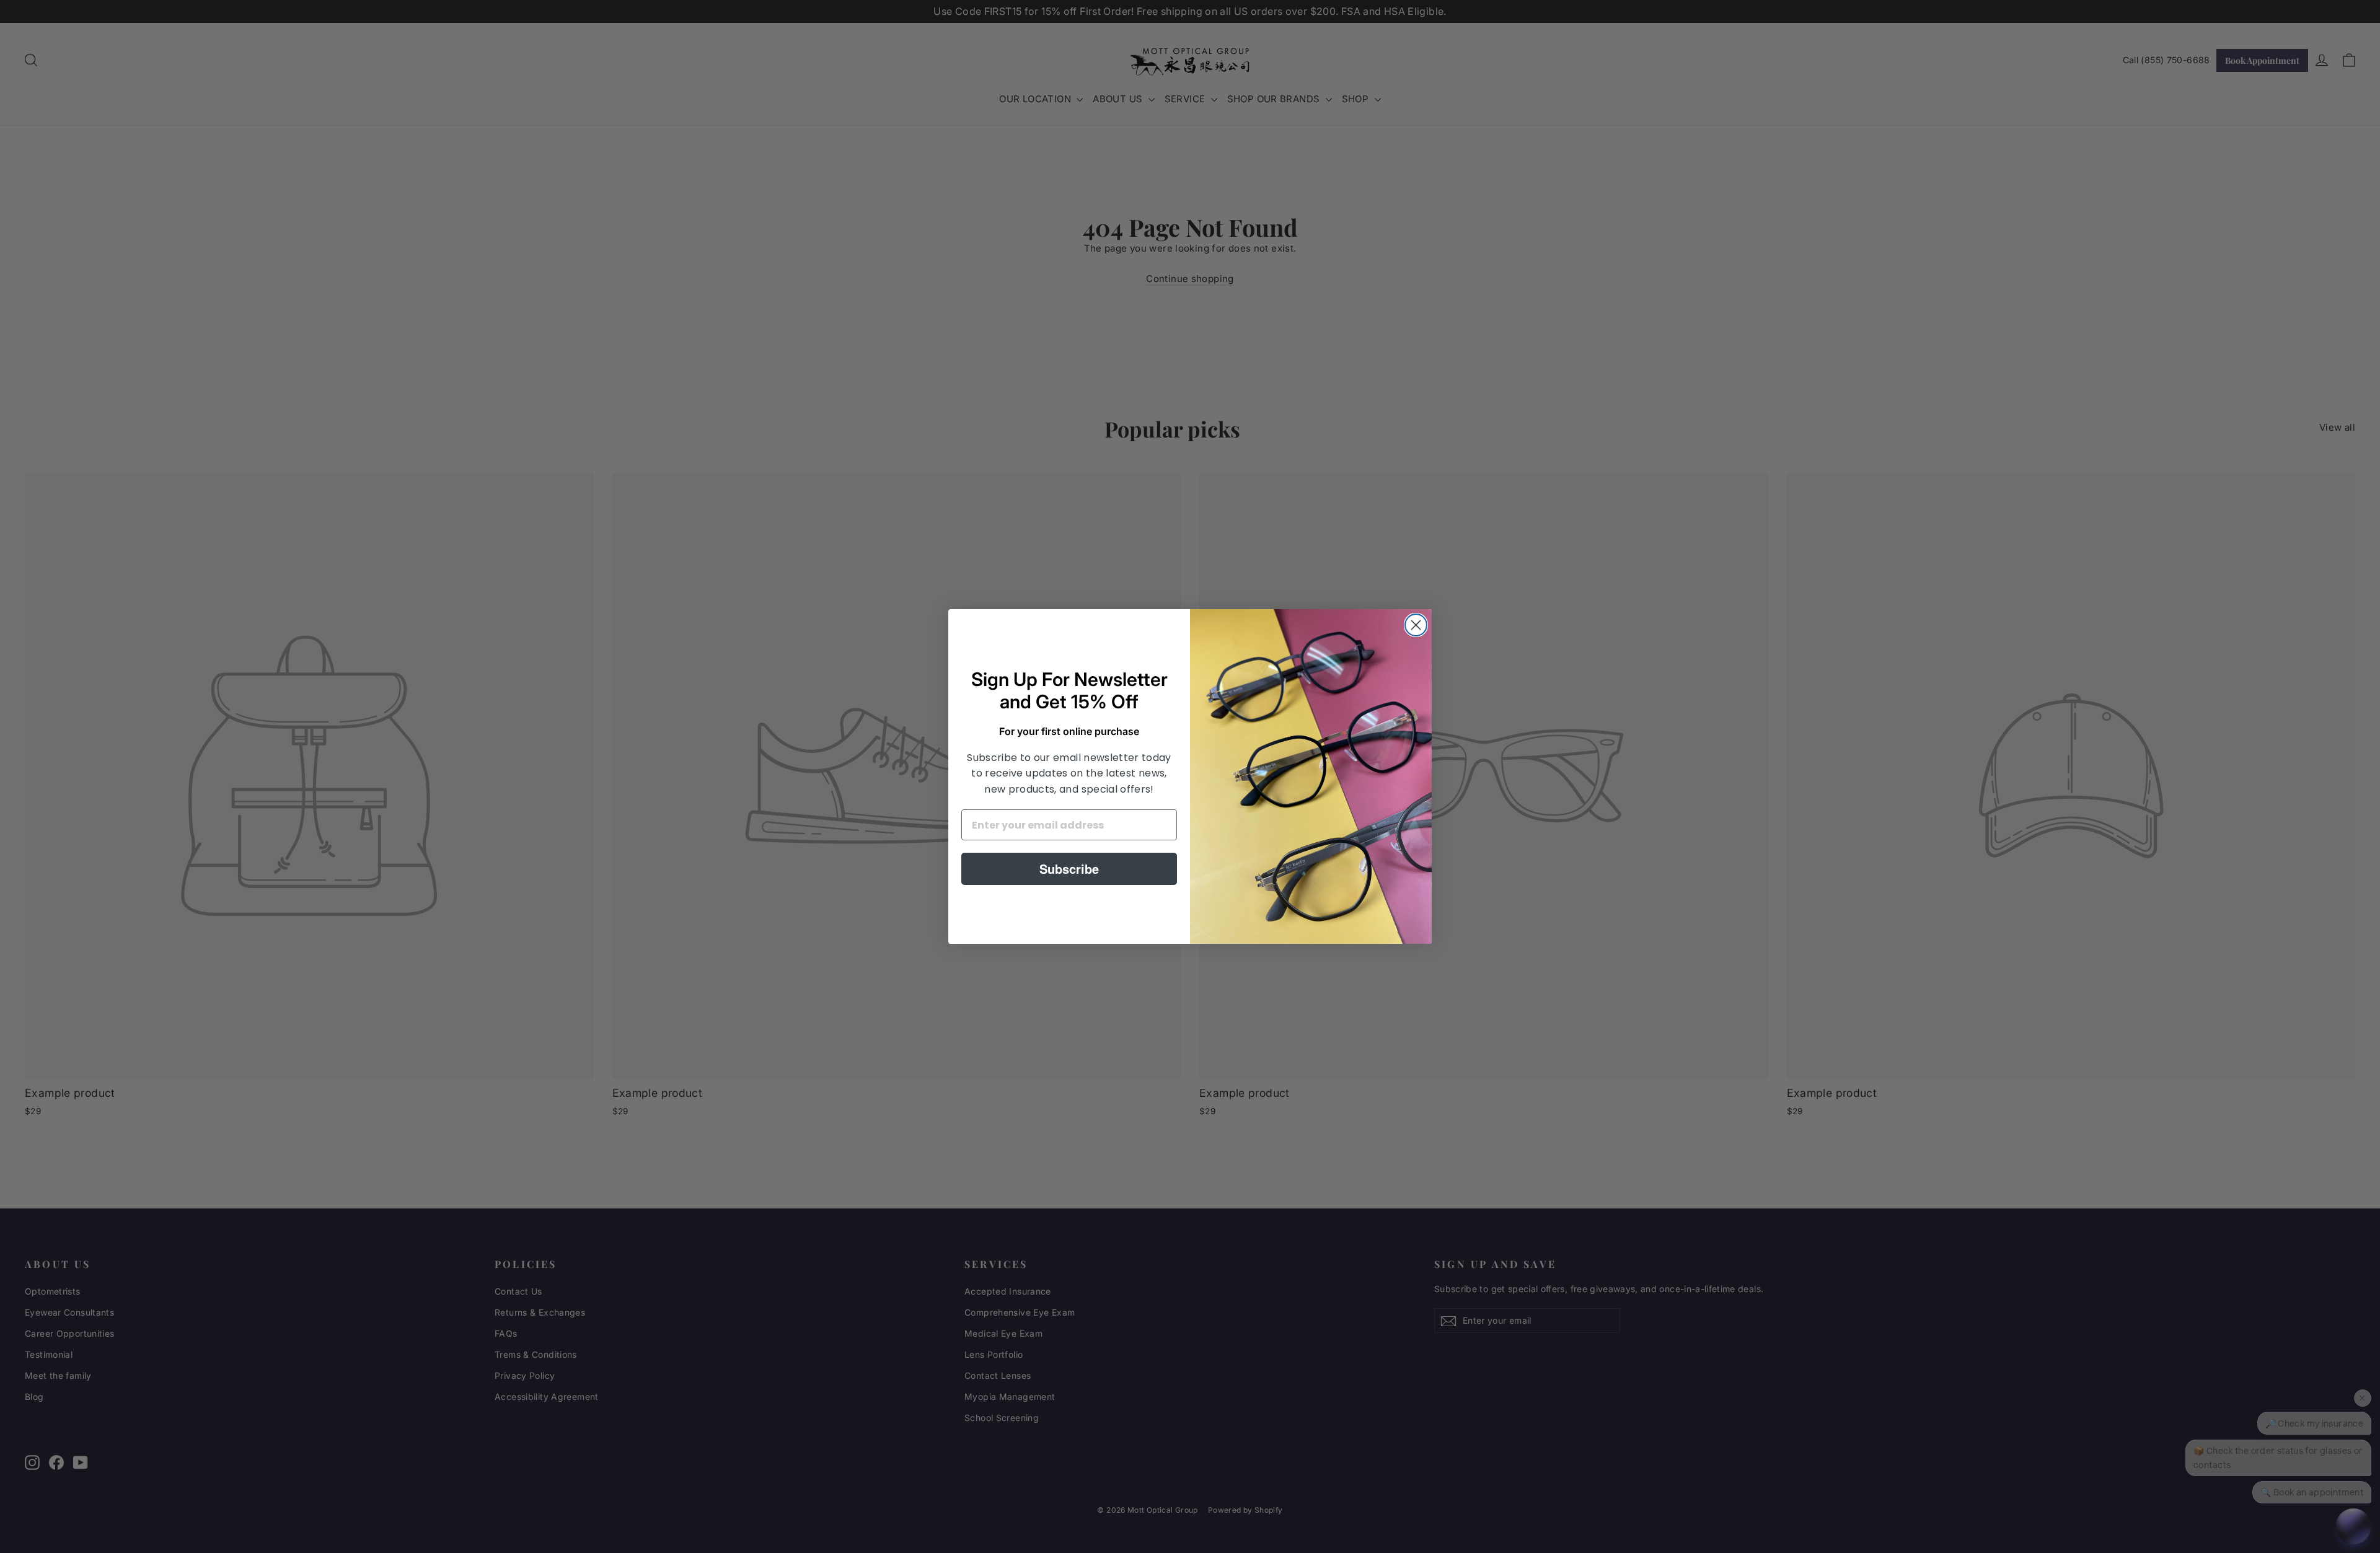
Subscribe (1069, 869)
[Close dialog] (1416, 625)
